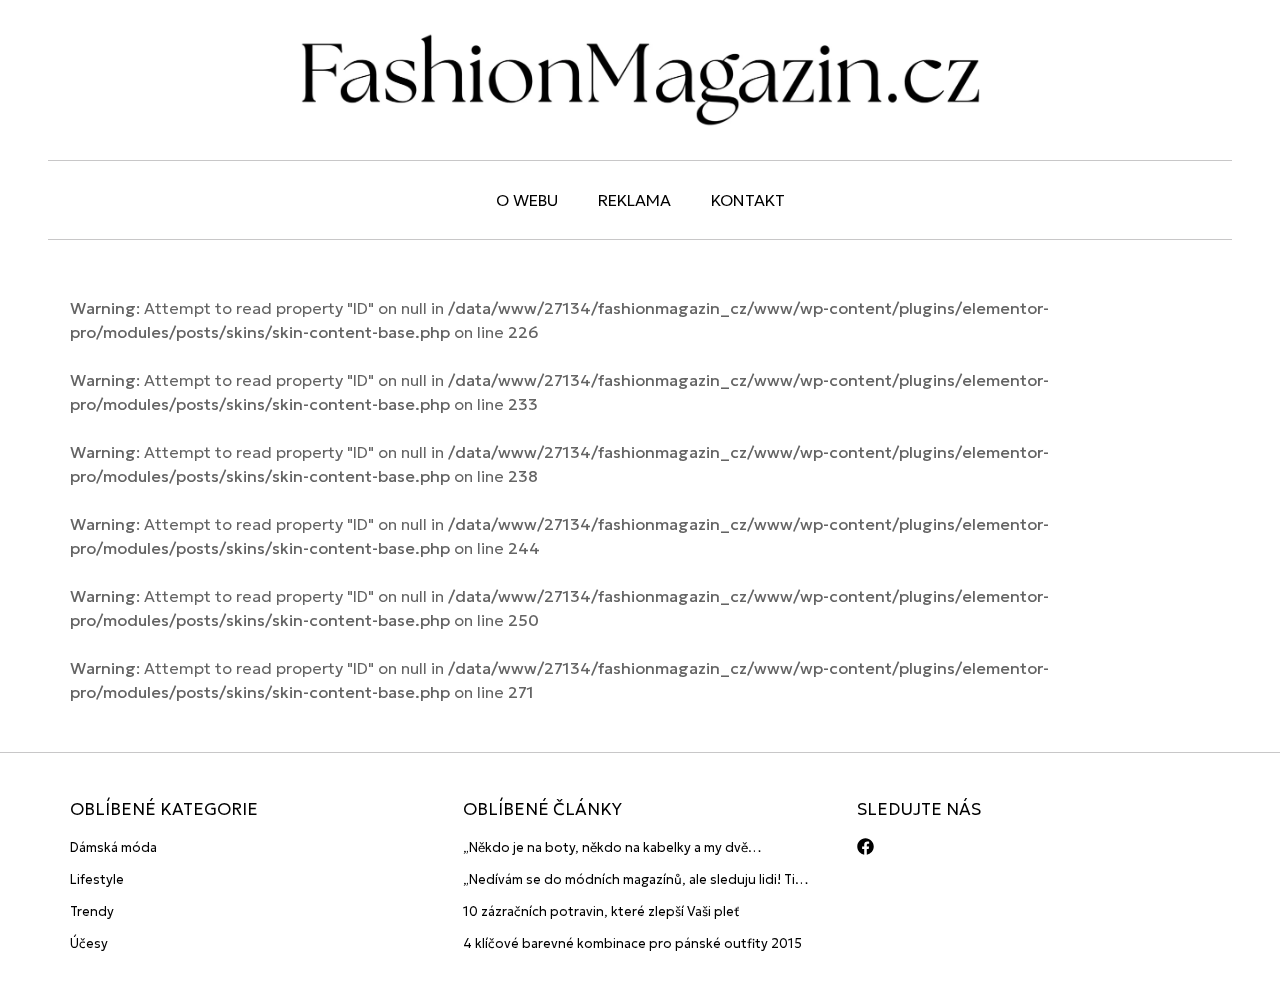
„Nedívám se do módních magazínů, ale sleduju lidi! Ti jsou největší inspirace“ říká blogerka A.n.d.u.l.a (629, 880)
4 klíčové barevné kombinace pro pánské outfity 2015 (632, 943)
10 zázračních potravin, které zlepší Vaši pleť (601, 911)
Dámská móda (113, 847)
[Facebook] (865, 846)
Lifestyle (97, 879)
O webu (527, 200)
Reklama (634, 200)
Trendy (92, 911)
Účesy (89, 943)
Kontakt (748, 200)
